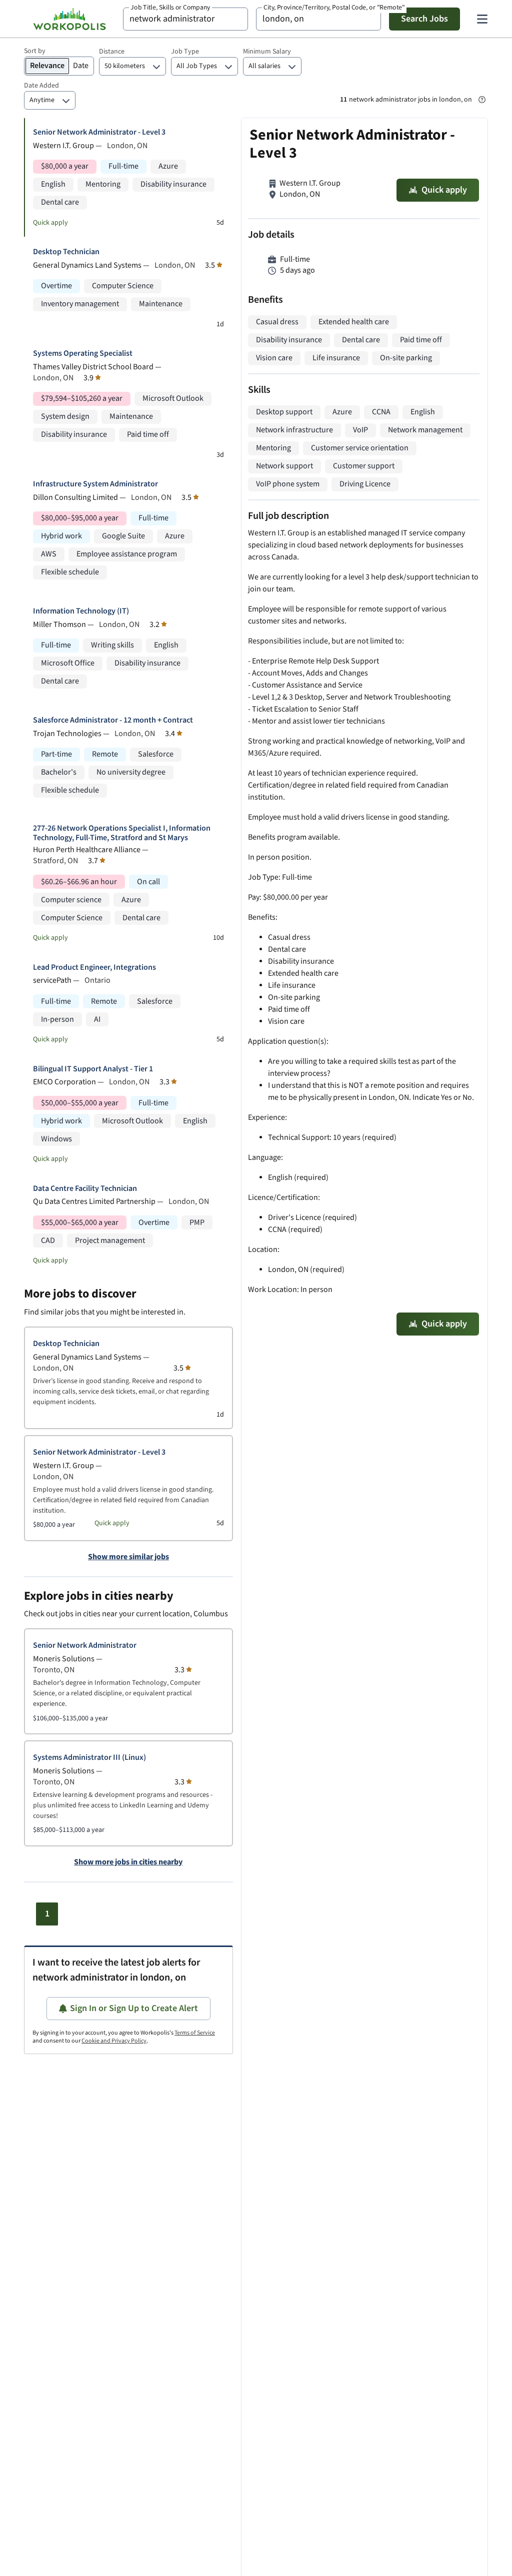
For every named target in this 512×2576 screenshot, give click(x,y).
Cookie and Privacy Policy (114, 2041)
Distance (112, 52)
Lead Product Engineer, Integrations (94, 968)
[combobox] (185, 19)
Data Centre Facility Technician (85, 1189)
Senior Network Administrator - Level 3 (99, 132)
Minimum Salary (267, 52)
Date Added (41, 86)
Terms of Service (195, 2033)
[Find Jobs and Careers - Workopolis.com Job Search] (69, 19)
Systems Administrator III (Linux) (89, 1758)
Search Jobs (424, 19)
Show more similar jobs (128, 1557)
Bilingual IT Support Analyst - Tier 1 (93, 1069)
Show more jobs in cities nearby (128, 1862)
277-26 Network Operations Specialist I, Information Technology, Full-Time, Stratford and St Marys (122, 833)
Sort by (35, 51)
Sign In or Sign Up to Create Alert (134, 2008)
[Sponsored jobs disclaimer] (482, 100)
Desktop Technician (66, 252)
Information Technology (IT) (81, 611)
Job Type (185, 52)
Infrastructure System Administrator (95, 484)
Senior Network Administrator (85, 1646)
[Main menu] (482, 19)
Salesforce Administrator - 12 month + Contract (113, 720)
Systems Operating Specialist (83, 354)
